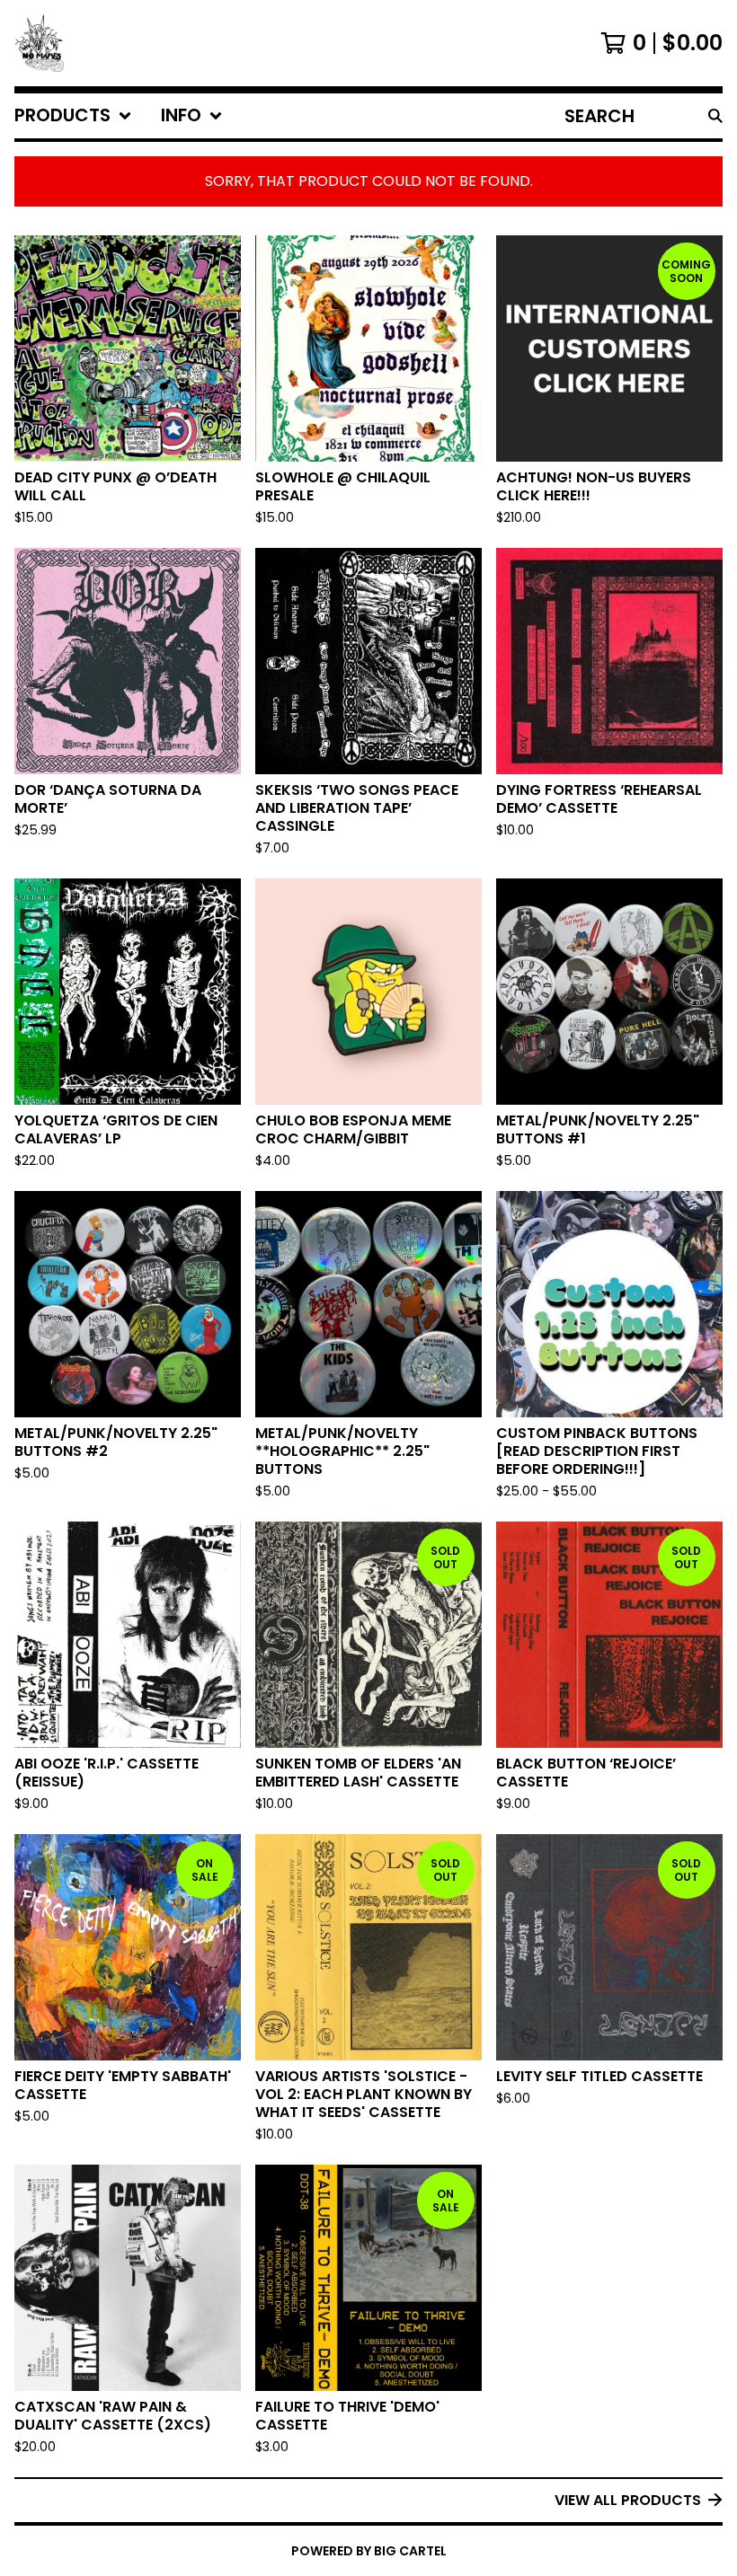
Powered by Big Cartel (369, 2551)
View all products (628, 2500)
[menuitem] (73, 116)
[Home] (39, 43)
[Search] (715, 116)
